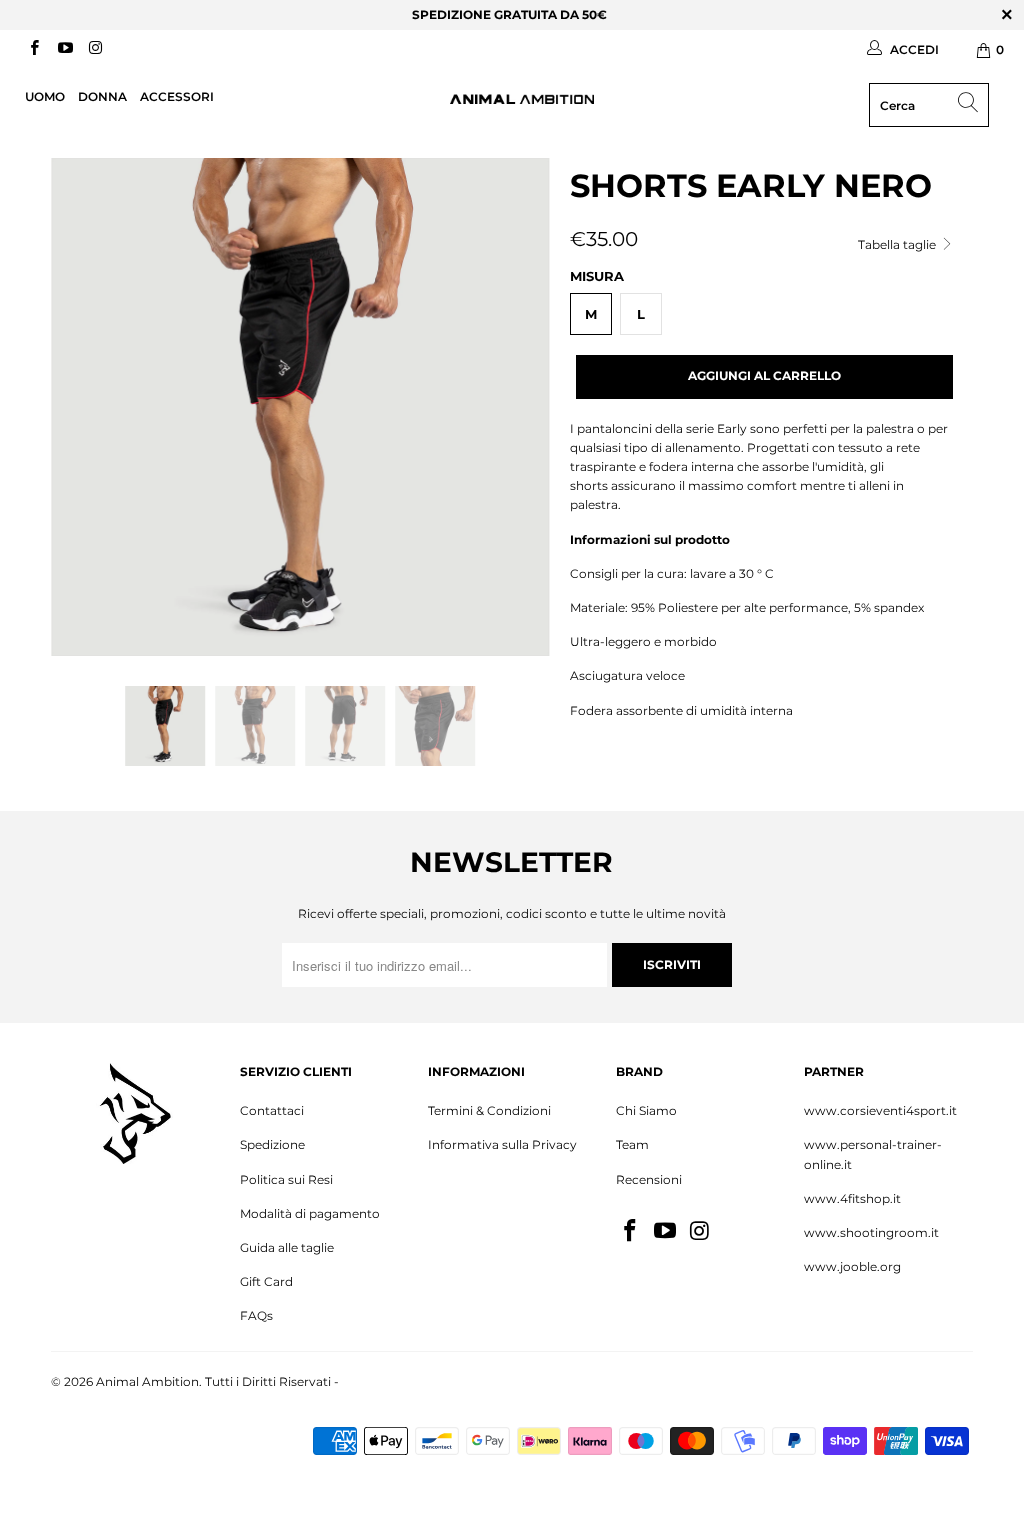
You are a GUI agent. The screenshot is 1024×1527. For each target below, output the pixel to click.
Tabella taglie (898, 244)
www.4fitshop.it (852, 1198)
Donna (102, 96)
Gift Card (266, 1281)
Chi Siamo (646, 1110)
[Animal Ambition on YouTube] (63, 49)
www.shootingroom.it (871, 1232)
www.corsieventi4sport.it (880, 1110)
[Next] (523, 407)
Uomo (45, 96)
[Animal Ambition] (522, 99)
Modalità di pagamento (310, 1213)
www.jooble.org (852, 1266)
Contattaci (272, 1110)
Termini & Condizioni (489, 1110)
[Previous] (77, 407)
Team (632, 1144)
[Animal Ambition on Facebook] (33, 49)
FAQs (256, 1315)
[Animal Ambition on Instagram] (94, 49)
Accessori (177, 96)
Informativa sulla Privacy (502, 1144)
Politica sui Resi (286, 1179)
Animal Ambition (147, 1381)
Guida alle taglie (287, 1247)
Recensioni (649, 1179)
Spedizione (272, 1144)
